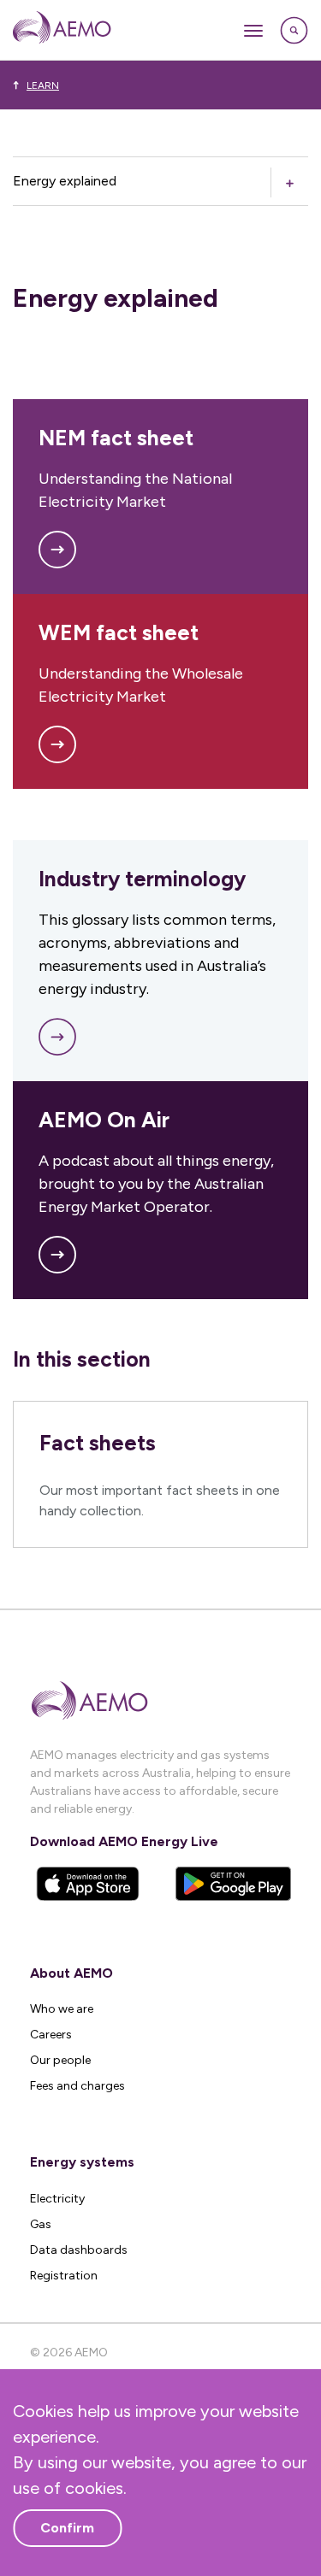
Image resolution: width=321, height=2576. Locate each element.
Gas (41, 2224)
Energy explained (65, 181)
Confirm (67, 2528)
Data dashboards (79, 2250)
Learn (43, 85)
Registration (64, 2276)
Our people (60, 2060)
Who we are (62, 2009)
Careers (51, 2035)
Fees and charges (77, 2086)
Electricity (57, 2199)
